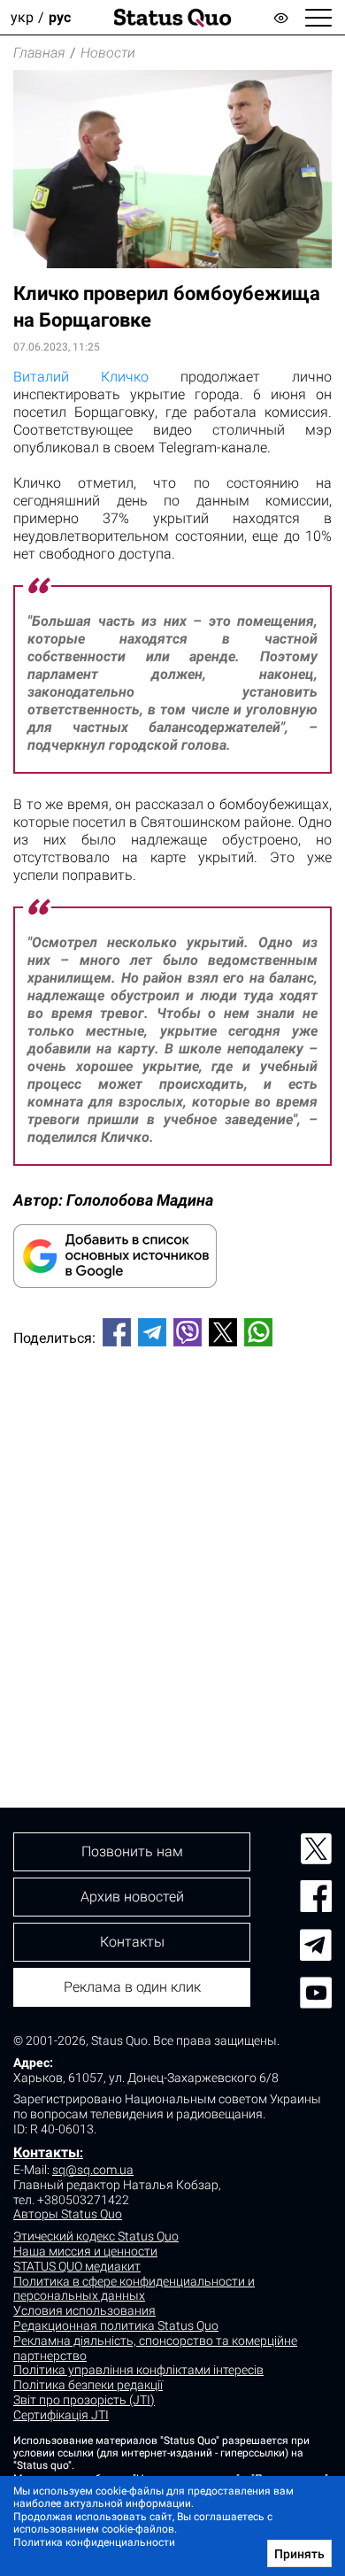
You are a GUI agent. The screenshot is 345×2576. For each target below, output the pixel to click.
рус (60, 17)
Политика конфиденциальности (94, 2542)
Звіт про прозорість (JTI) (84, 2400)
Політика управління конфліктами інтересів (138, 2370)
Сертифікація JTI (61, 2415)
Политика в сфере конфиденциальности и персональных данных (134, 2289)
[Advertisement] (172, 1547)
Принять (299, 2554)
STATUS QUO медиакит (77, 2266)
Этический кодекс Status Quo (96, 2236)
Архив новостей (132, 1897)
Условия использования (84, 2310)
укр (22, 17)
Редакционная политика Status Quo (116, 2325)
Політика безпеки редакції (88, 2385)
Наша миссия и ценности (85, 2251)
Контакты (46, 2152)
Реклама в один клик (132, 1987)
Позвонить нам (132, 1851)
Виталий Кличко (81, 377)
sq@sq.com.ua (93, 2170)
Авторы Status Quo (68, 2214)
